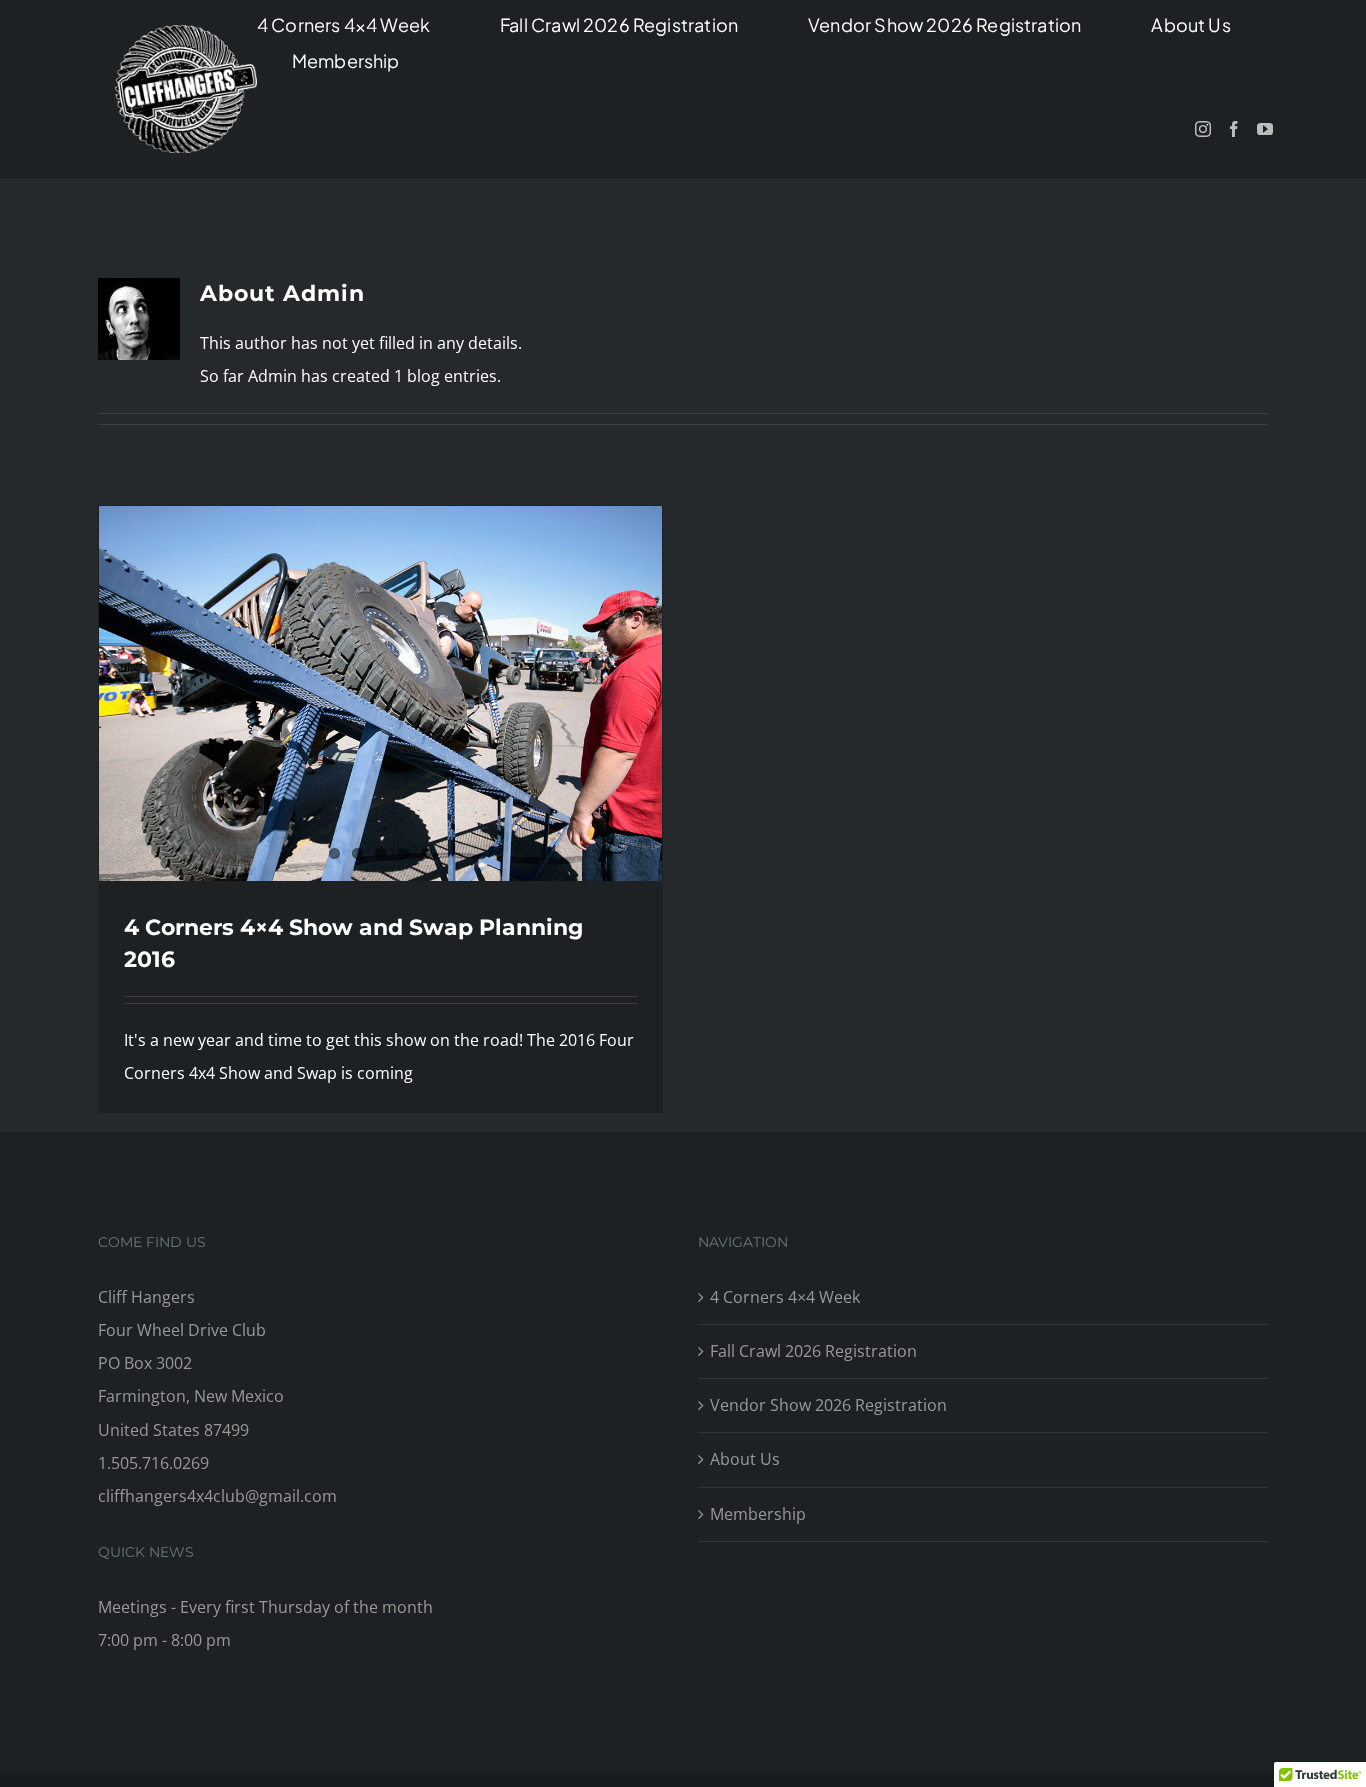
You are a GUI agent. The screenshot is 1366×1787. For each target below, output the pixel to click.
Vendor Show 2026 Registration (828, 1405)
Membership (758, 1514)
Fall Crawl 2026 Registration (813, 1351)
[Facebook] (1234, 129)
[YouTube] (1265, 129)
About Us (745, 1459)
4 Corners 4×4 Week (785, 1297)
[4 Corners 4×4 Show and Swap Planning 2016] (380, 694)
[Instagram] (1203, 129)
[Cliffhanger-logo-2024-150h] (186, 33)
